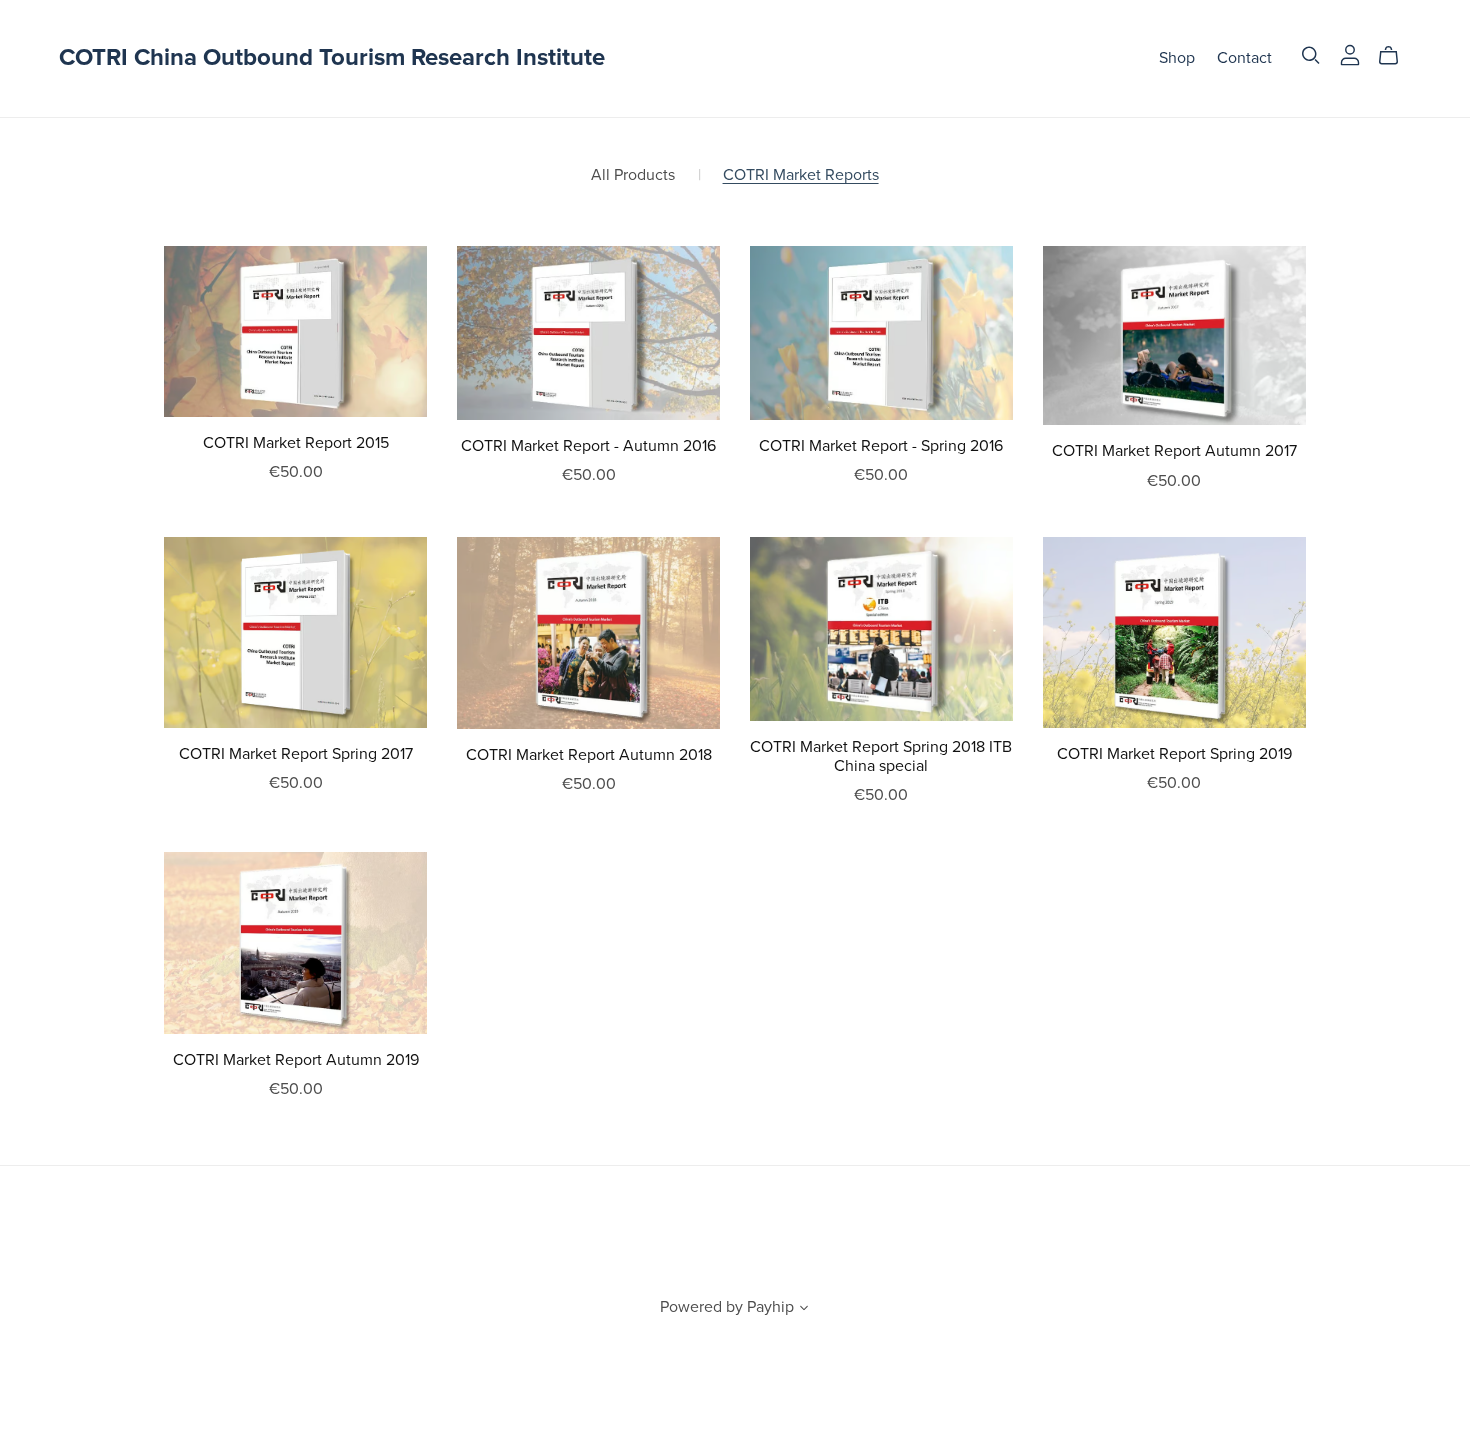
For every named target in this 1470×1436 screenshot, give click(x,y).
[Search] (1311, 55)
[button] (804, 1310)
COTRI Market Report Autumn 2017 (1174, 451)
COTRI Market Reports (801, 175)
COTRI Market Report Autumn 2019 (296, 1060)
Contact (1244, 58)
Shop (1177, 58)
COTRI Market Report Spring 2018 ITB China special (881, 756)
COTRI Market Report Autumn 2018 (589, 755)
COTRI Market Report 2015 (296, 443)
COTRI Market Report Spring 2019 (1174, 754)
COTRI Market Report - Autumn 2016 (588, 446)
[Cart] (1396, 56)
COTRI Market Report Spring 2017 (296, 754)
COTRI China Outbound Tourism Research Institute (332, 57)
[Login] (1350, 54)
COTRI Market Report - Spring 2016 (881, 446)
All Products (633, 175)
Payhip (770, 1307)
